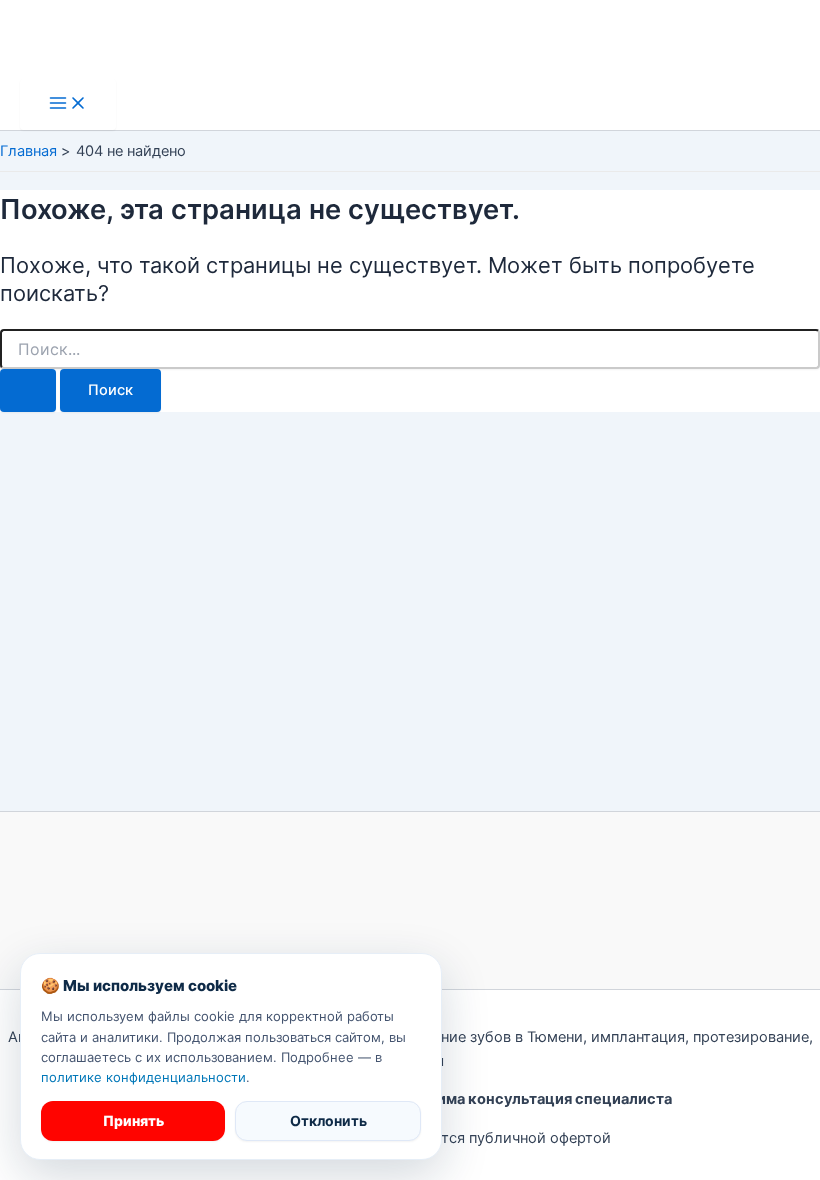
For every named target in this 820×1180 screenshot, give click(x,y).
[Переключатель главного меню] (68, 104)
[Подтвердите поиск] (28, 390)
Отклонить (328, 1120)
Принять (133, 1120)
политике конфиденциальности (143, 1077)
